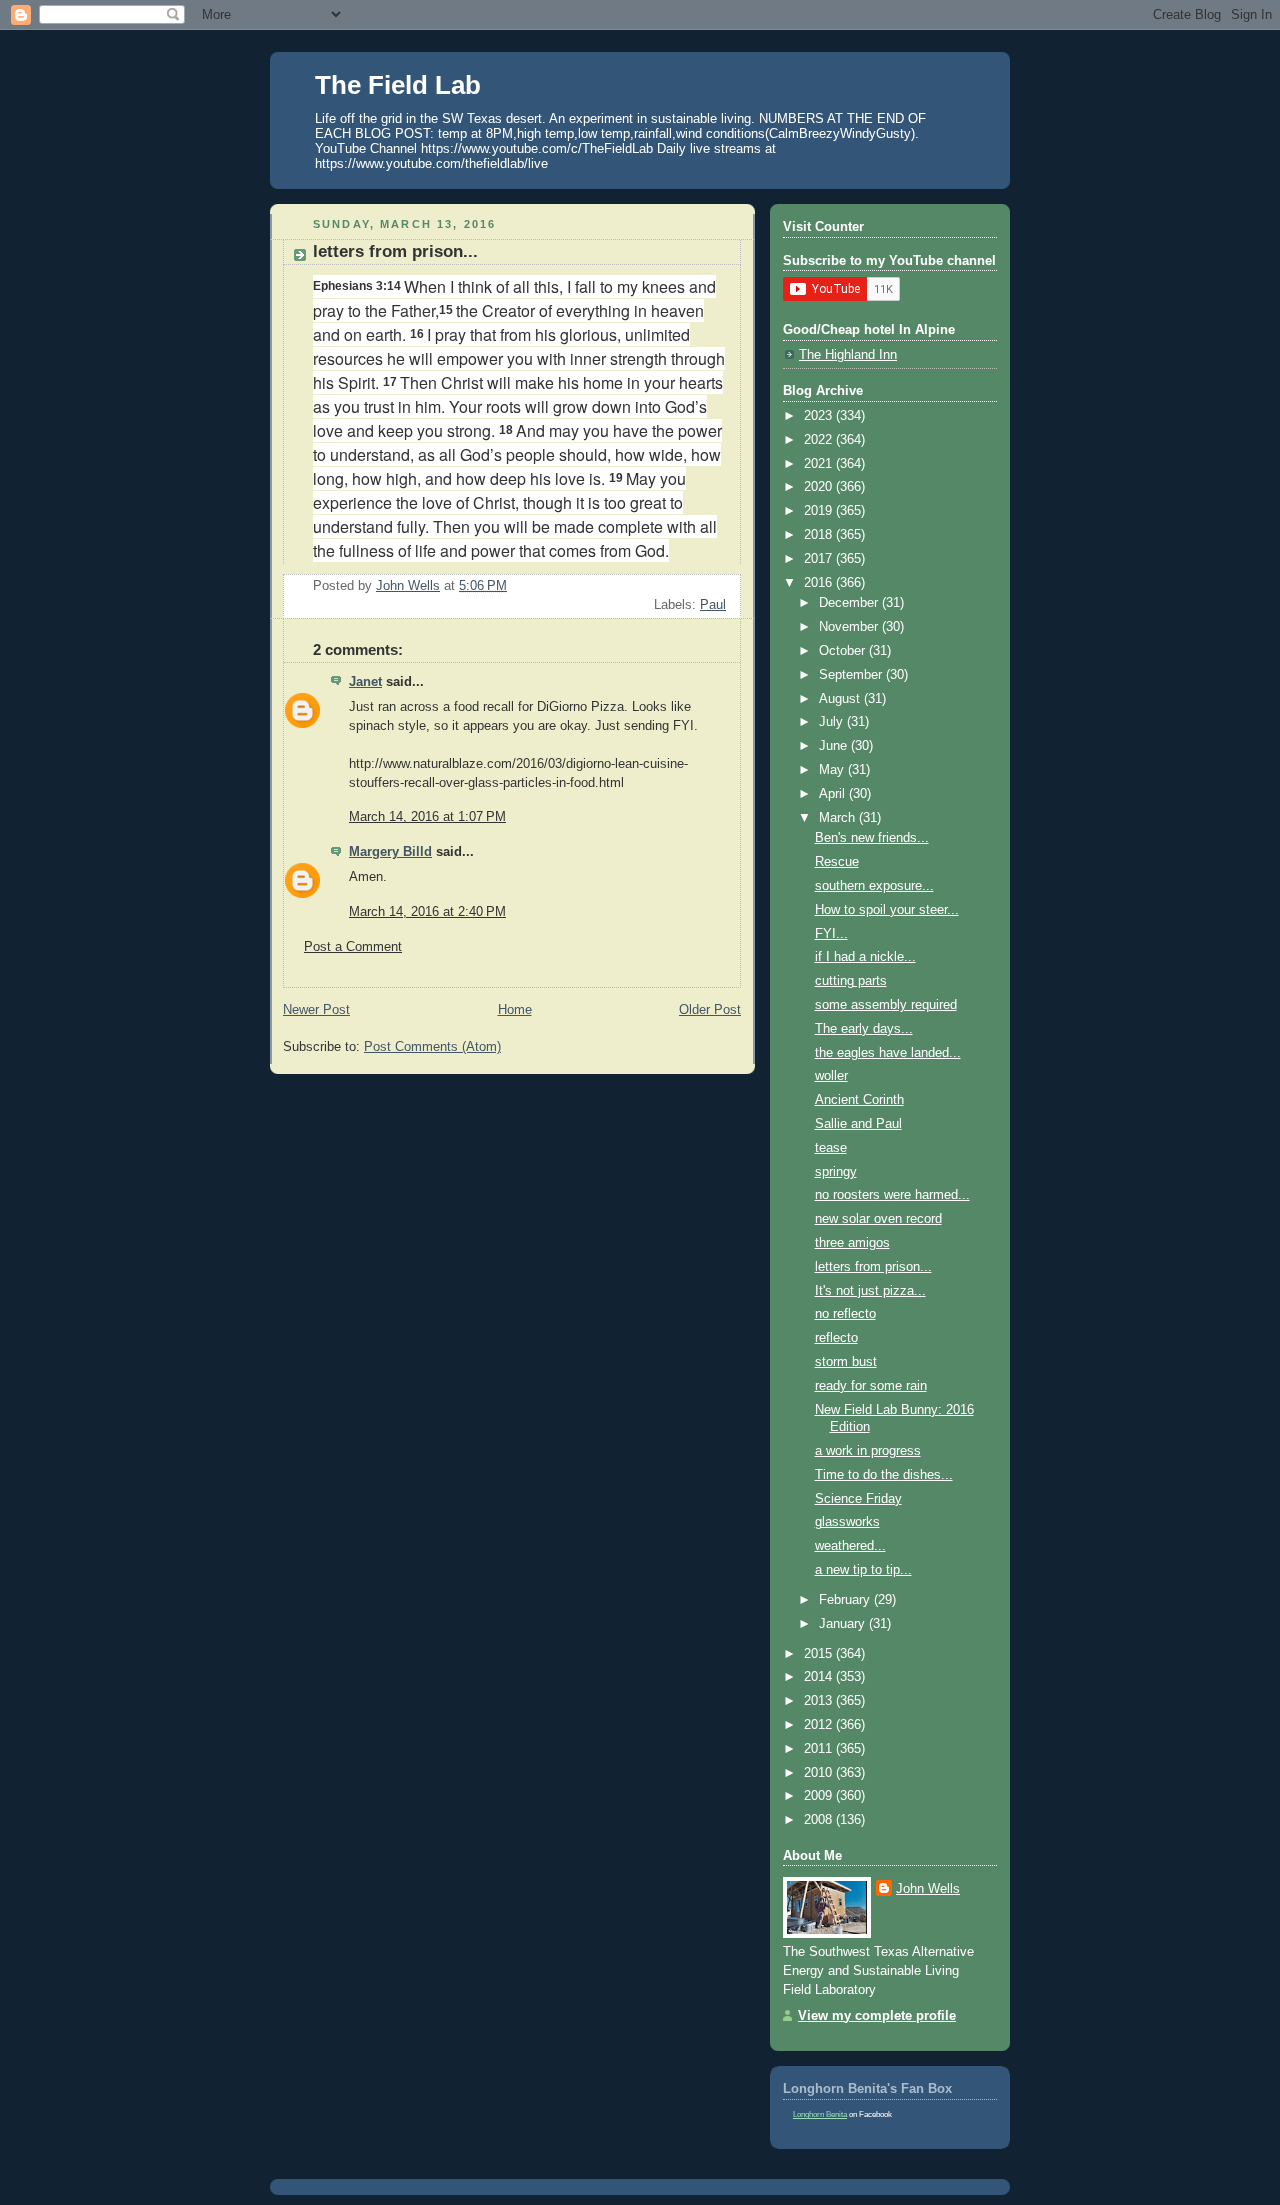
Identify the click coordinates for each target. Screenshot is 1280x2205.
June (835, 746)
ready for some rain (871, 1386)
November (850, 627)
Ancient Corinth (859, 1100)
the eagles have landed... (888, 1053)
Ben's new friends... (872, 838)
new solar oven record (878, 1219)
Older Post (710, 1010)
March (839, 818)
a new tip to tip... (863, 1570)
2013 (820, 1701)
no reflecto (845, 1314)
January (844, 1624)
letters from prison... (873, 1267)
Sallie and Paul (858, 1124)
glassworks (847, 1522)
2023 (820, 416)
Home (515, 1010)
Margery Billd (390, 852)
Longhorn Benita (820, 2114)
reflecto (836, 1338)
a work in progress (868, 1451)
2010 (820, 1773)
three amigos (852, 1243)
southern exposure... (874, 886)
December (850, 603)
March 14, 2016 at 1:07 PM (427, 817)
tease (831, 1148)
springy (836, 1172)
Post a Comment (353, 947)
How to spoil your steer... (887, 910)
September (852, 675)
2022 (820, 440)
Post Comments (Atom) (432, 1047)
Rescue (837, 862)
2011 (820, 1749)
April (834, 794)
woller (831, 1076)
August (841, 699)
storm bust (846, 1362)
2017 (820, 559)
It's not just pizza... (870, 1291)
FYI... (831, 934)
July (833, 722)
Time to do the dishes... (884, 1475)
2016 (820, 583)
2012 (820, 1725)
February (846, 1600)
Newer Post (316, 1010)
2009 (820, 1796)
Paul (713, 605)
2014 (820, 1677)
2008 (820, 1820)
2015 (820, 1654)
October (844, 651)
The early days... (864, 1029)
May (833, 770)
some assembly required (886, 1005)
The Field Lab (398, 85)
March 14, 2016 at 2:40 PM (427, 912)
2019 (820, 511)
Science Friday (858, 1499)
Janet (365, 682)
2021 (820, 464)
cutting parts (851, 981)
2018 (820, 535)
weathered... (850, 1546)
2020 (820, 487)
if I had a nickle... (865, 957)
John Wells (928, 1889)
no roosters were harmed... (892, 1195)
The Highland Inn (848, 355)
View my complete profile (877, 2016)
